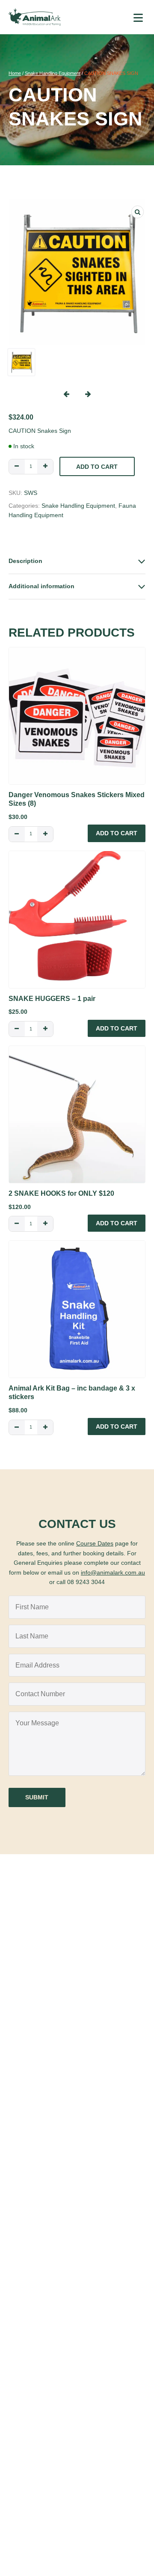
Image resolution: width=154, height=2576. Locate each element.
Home (15, 73)
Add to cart (97, 467)
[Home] (35, 17)
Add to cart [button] (117, 833)
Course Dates (95, 1543)
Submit (37, 1797)
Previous (66, 394)
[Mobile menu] (138, 17)
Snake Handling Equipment (53, 73)
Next (88, 394)
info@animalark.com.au (113, 1572)
